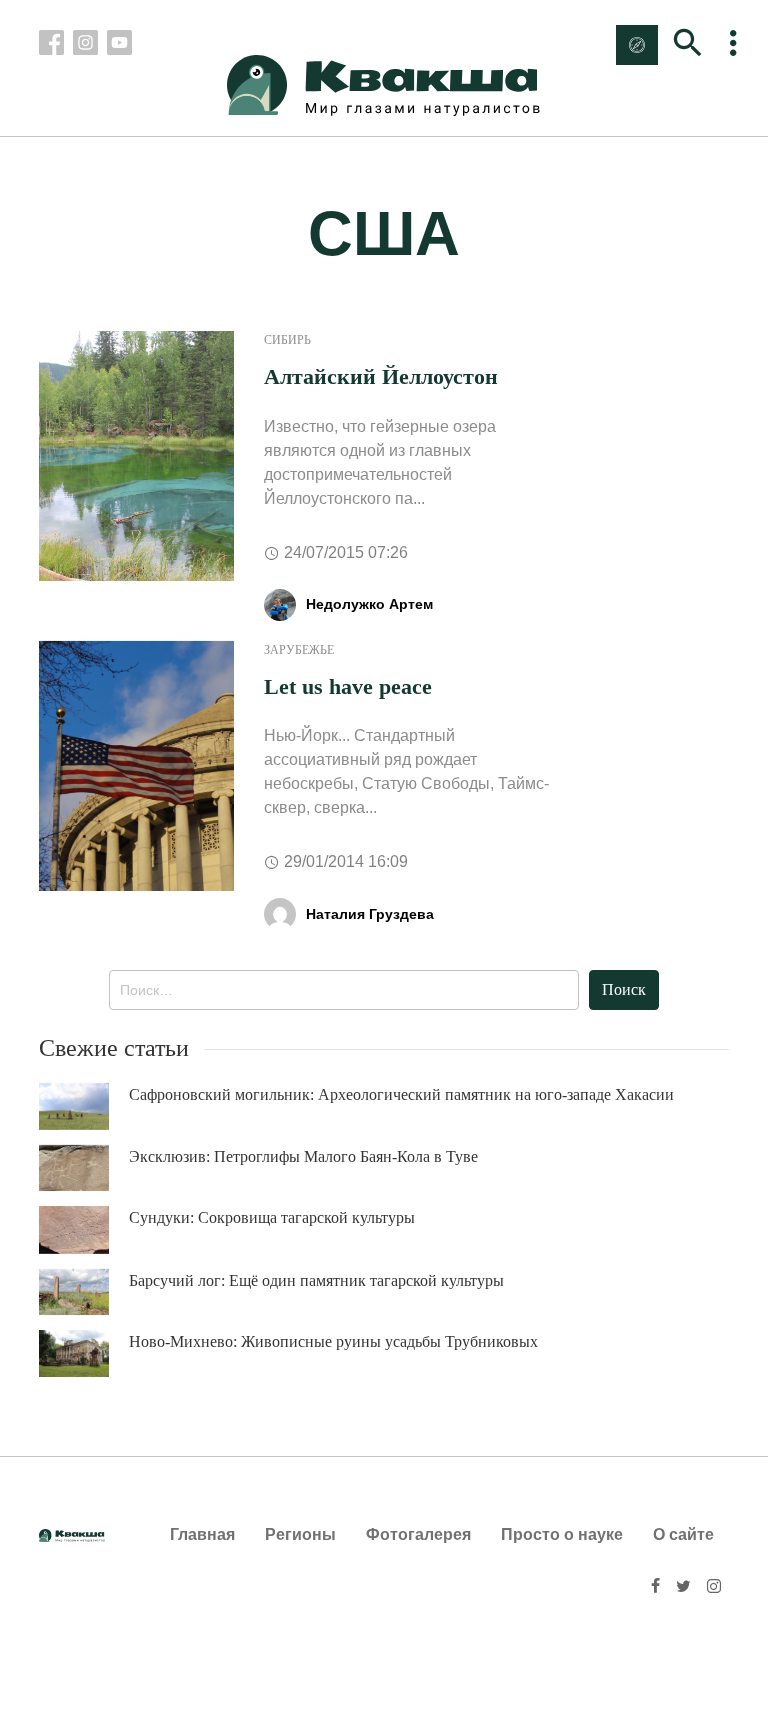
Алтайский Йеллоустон (381, 376)
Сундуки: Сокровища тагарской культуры (272, 1217)
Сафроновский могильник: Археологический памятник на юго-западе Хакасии (401, 1094)
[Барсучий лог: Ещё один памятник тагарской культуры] (84, 1292)
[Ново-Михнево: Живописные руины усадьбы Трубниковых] (84, 1353)
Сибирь (287, 340)
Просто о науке (562, 1534)
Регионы (300, 1534)
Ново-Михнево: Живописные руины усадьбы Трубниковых (333, 1341)
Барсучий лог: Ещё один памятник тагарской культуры (316, 1280)
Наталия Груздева (370, 914)
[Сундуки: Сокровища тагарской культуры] (84, 1230)
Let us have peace (348, 686)
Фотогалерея (418, 1534)
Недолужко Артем (369, 604)
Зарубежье (299, 650)
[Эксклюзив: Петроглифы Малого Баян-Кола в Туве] (84, 1168)
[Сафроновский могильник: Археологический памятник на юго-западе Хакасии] (84, 1106)
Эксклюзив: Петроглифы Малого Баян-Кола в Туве (303, 1156)
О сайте (683, 1534)
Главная (202, 1534)
